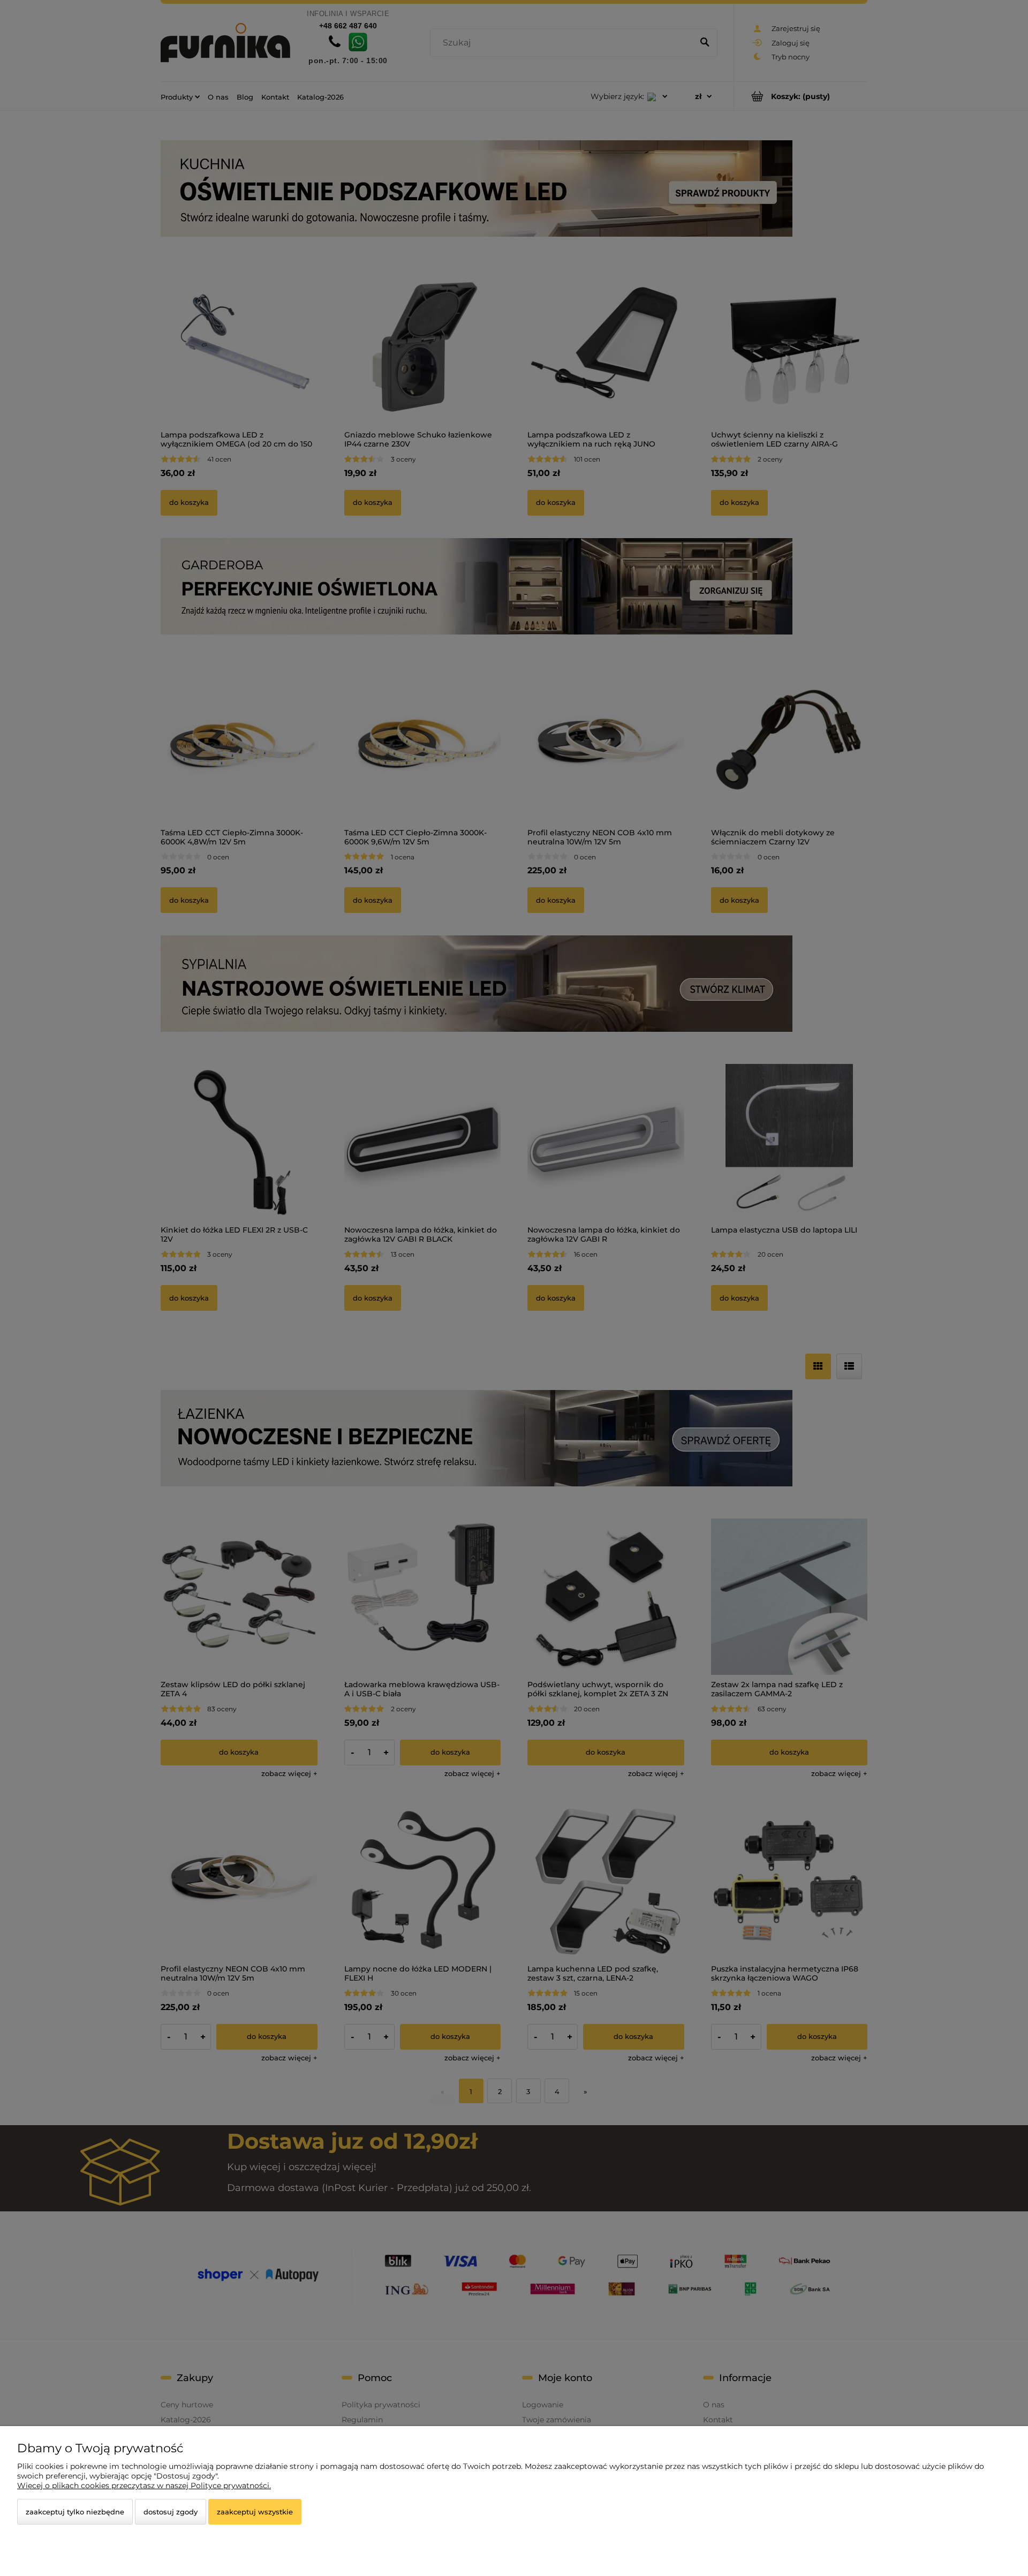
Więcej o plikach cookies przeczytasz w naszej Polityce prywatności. (144, 2486)
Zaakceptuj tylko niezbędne (75, 2512)
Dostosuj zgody (171, 2512)
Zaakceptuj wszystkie (255, 2512)
